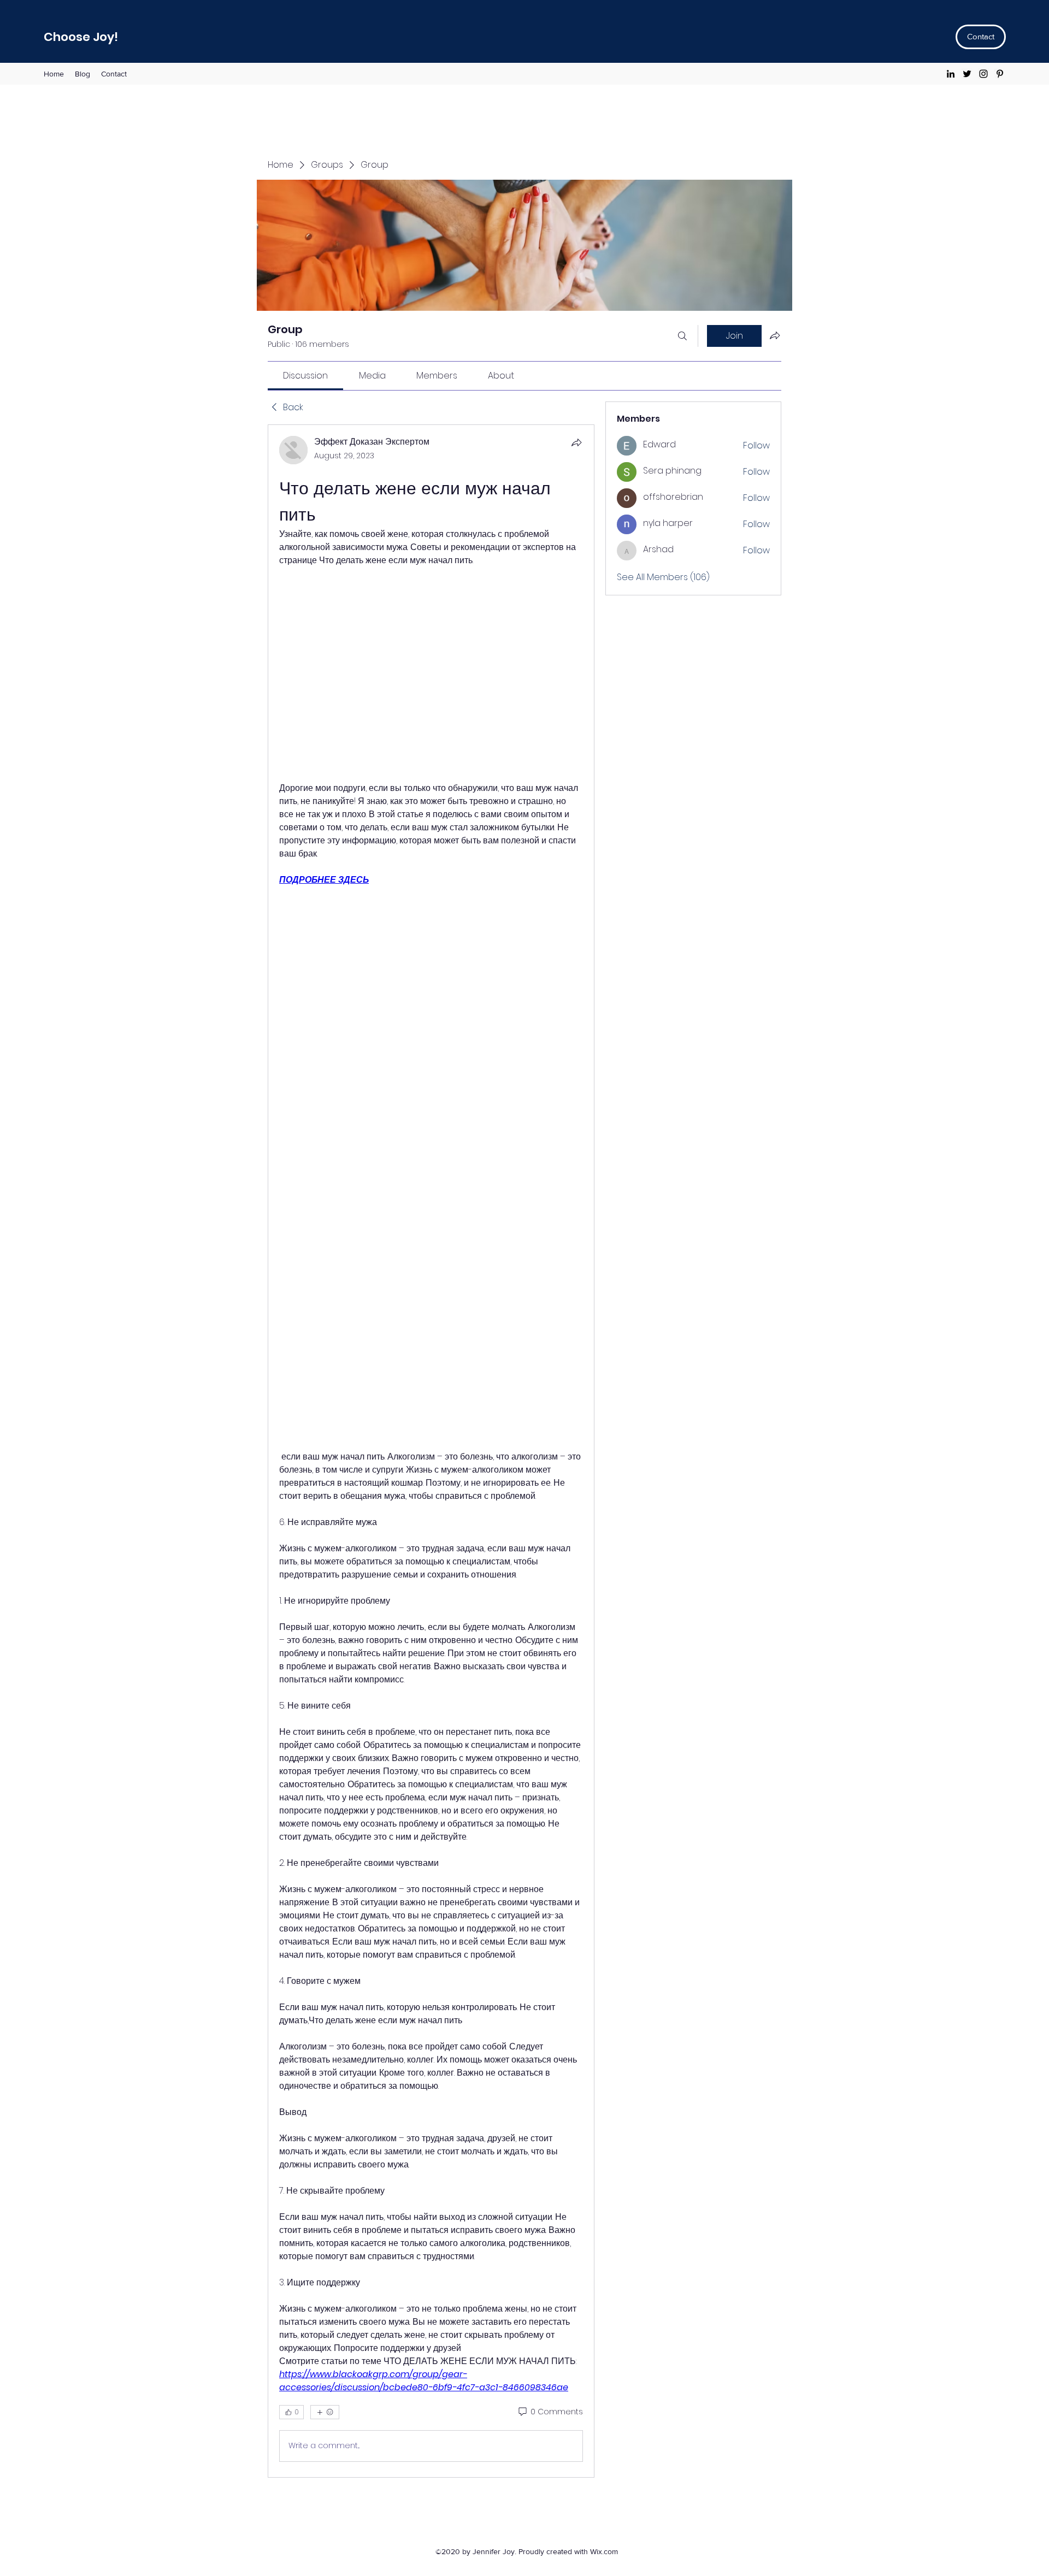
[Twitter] (967, 74)
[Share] (576, 442)
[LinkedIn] (951, 74)
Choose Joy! (81, 37)
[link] (305, 376)
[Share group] (775, 335)
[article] (431, 1451)
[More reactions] (325, 2412)
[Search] (682, 336)
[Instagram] (983, 74)
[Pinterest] (1000, 74)
